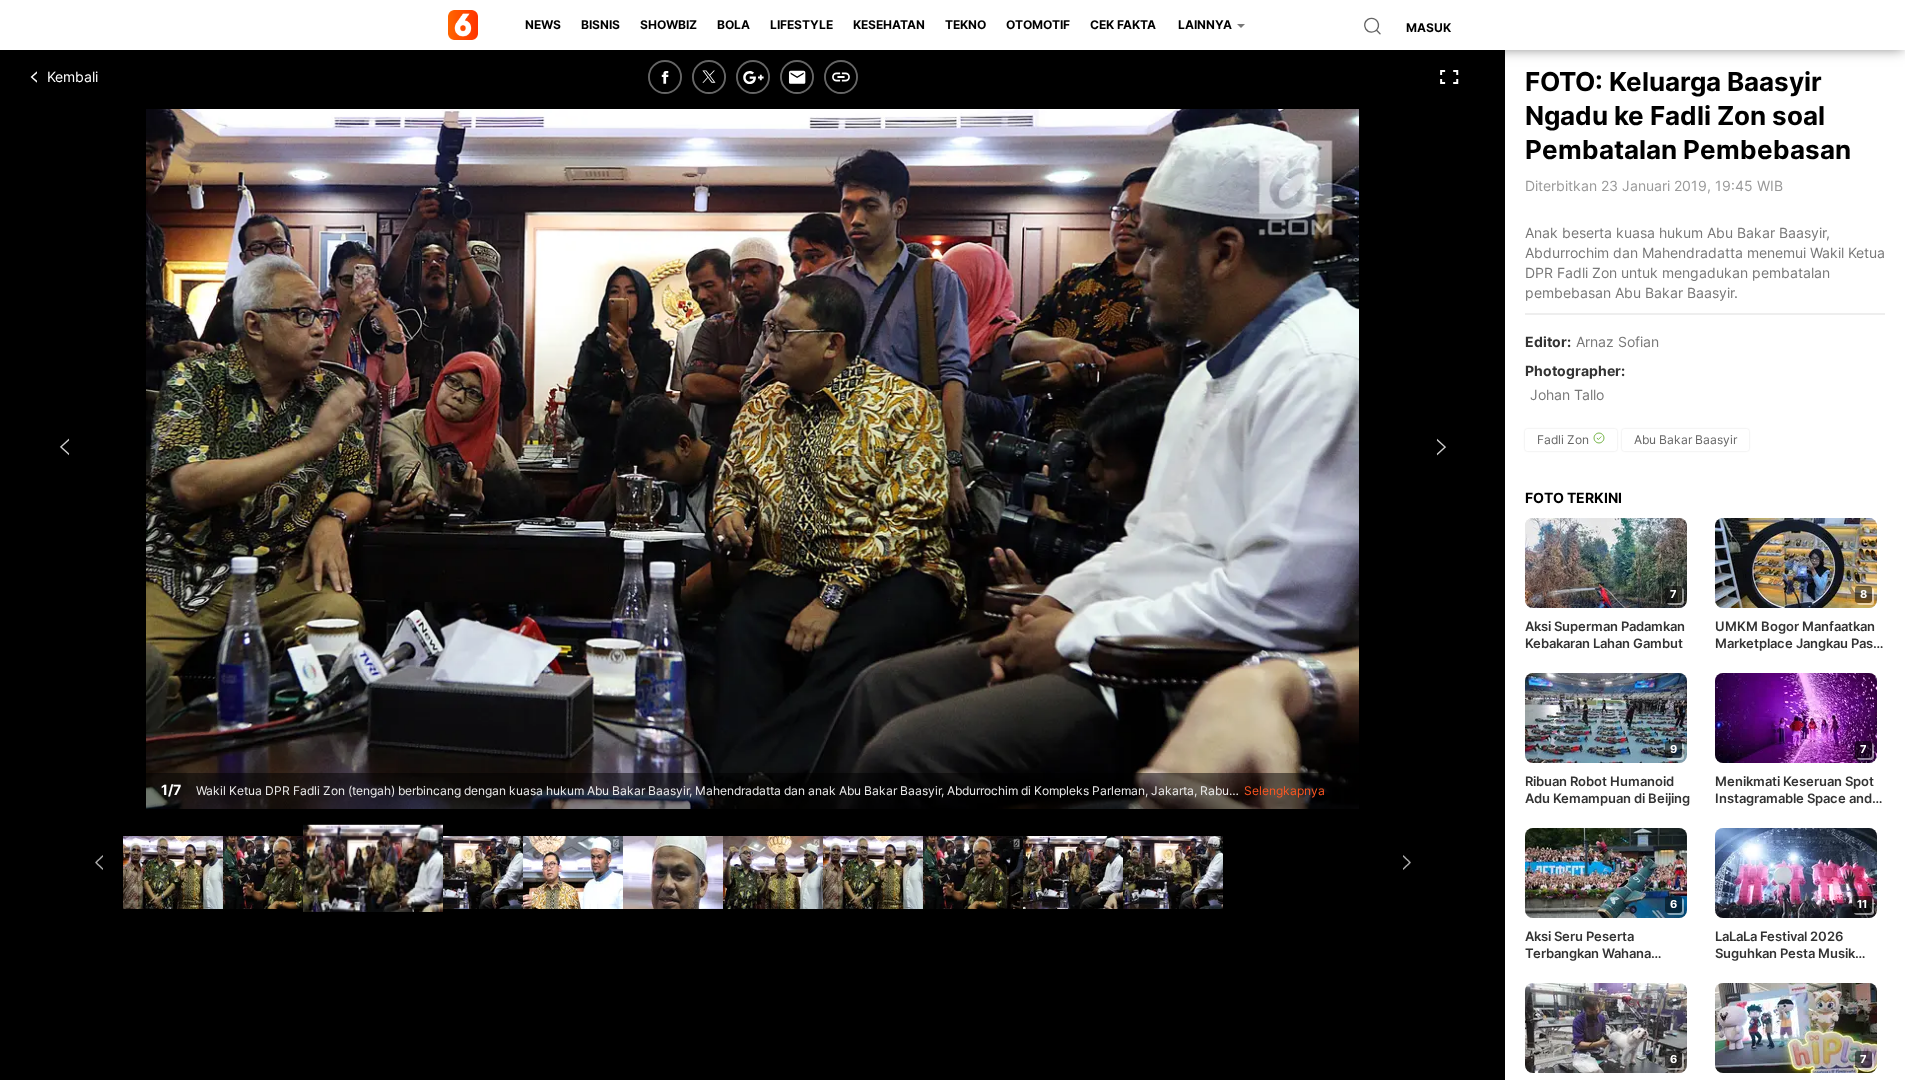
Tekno (965, 24)
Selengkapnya (1284, 790)
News (543, 24)
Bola (733, 24)
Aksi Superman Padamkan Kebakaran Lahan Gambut (1605, 634)
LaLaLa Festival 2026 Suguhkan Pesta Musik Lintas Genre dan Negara (1791, 945)
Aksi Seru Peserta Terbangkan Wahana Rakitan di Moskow (1588, 945)
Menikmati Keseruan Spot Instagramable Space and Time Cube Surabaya (1794, 790)
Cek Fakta (1123, 24)
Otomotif (1038, 24)
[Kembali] (105, 77)
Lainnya (1206, 24)
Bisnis (600, 24)
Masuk (1428, 27)
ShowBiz (668, 24)
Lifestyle (801, 24)
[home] (466, 25)
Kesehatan (889, 24)
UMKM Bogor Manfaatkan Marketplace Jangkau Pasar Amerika (1800, 635)
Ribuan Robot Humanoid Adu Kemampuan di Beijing (1607, 789)
